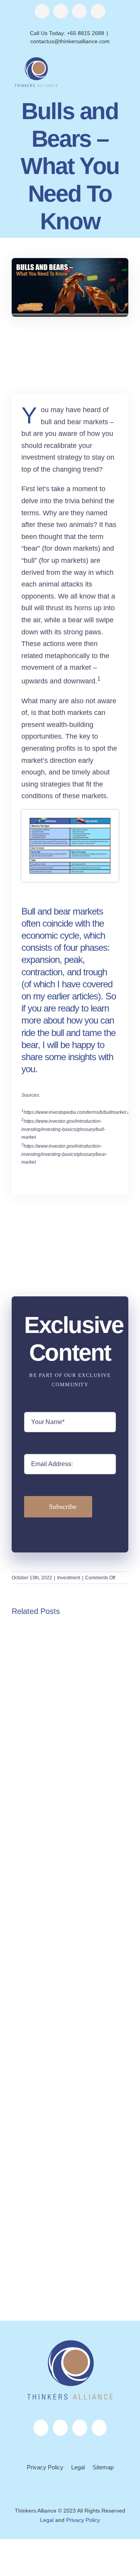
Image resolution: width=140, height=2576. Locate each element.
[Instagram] (60, 2428)
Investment (69, 1578)
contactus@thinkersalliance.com (70, 41)
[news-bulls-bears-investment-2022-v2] (70, 819)
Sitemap (103, 2467)
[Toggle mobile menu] (125, 70)
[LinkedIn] (80, 2428)
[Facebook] (41, 2428)
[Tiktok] (99, 2428)
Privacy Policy (45, 2467)
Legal (78, 2467)
